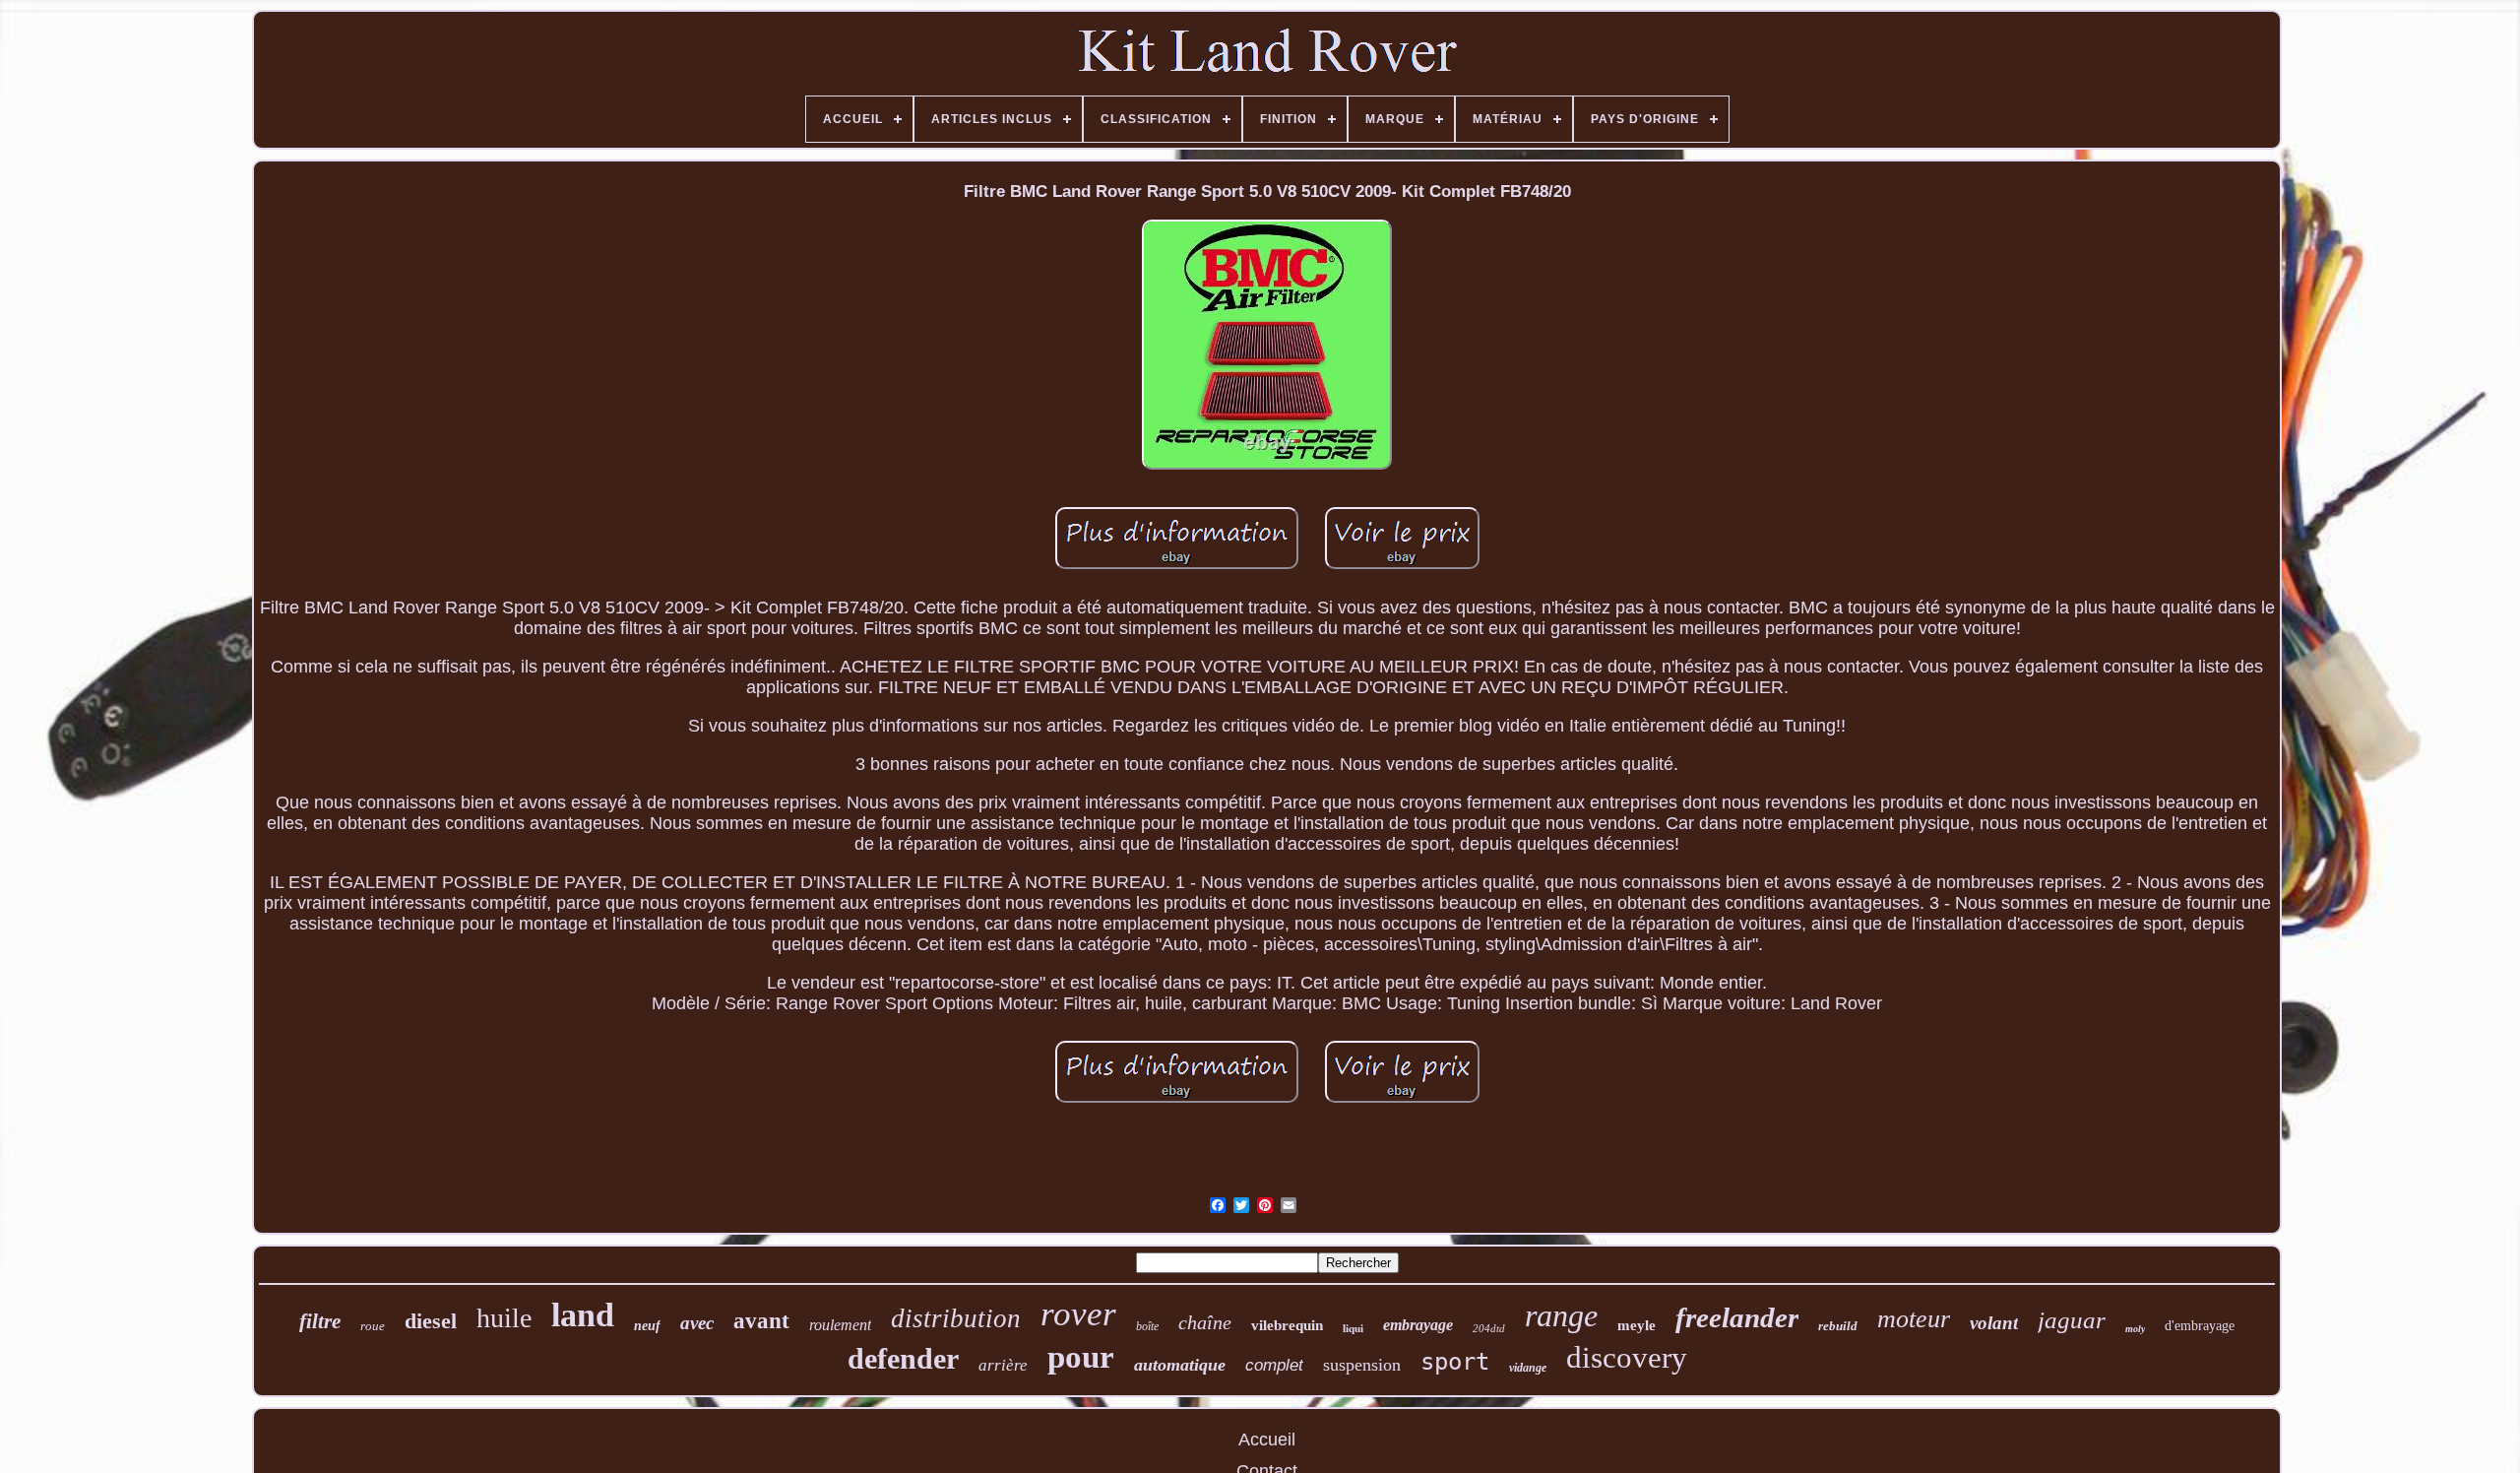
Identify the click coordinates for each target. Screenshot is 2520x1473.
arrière (1003, 1365)
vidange (1528, 1368)
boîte (1147, 1326)
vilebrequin (1287, 1325)
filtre (320, 1321)
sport (1455, 1362)
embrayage (1418, 1325)
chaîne (1205, 1322)
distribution (956, 1318)
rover (1078, 1314)
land (583, 1315)
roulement (840, 1325)
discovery (1627, 1357)
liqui (1353, 1328)
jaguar (2072, 1320)
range (1561, 1315)
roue (373, 1326)
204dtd (1489, 1328)
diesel (431, 1321)
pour (1081, 1357)
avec (697, 1323)
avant (761, 1321)
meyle (1637, 1325)
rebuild (1838, 1326)
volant (1994, 1323)
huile (504, 1318)
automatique (1180, 1365)
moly (2135, 1329)
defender (903, 1358)
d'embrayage (2200, 1326)
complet (1274, 1365)
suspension (1362, 1365)
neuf (647, 1326)
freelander (1737, 1317)
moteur (1914, 1319)
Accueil (1267, 1440)
